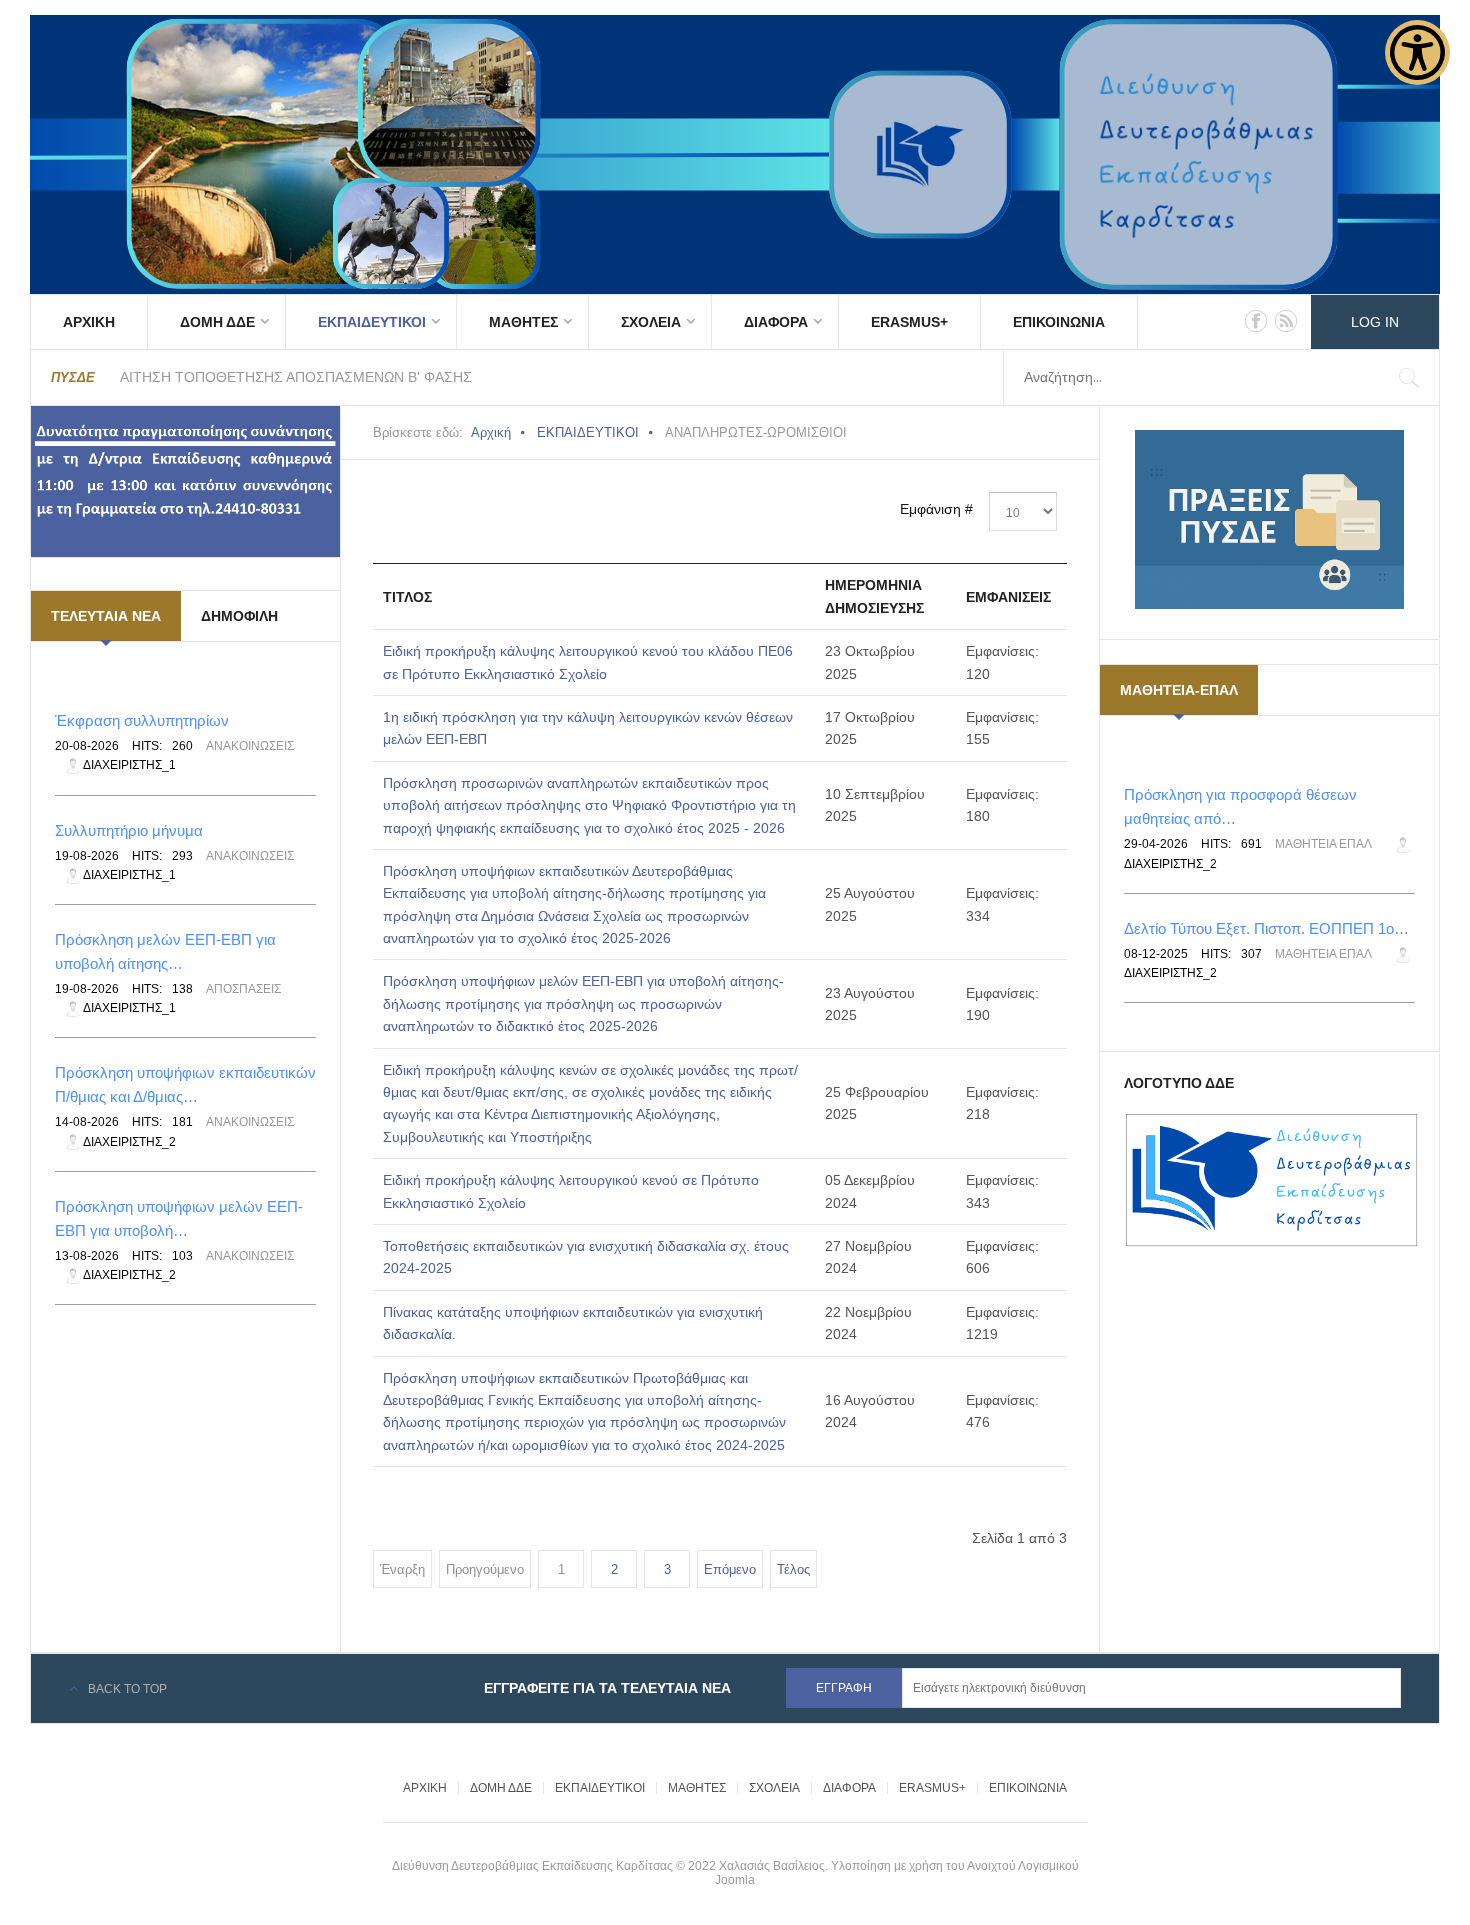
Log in (1375, 322)
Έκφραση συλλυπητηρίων (142, 720)
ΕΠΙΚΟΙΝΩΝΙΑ (1059, 322)
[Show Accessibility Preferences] (1417, 52)
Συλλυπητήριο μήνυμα (129, 830)
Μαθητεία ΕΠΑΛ (1323, 844)
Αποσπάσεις (243, 989)
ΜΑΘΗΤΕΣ (523, 322)
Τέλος (793, 1569)
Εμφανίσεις (1008, 597)
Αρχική (491, 432)
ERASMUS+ (909, 322)
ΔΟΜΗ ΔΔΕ (217, 322)
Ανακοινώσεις (250, 746)
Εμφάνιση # (936, 509)
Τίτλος (407, 597)
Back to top (127, 1689)
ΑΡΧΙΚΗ (89, 322)
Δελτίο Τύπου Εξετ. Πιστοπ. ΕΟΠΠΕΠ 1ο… (1266, 928)
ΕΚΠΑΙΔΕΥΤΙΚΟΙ (372, 322)
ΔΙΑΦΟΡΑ (776, 322)
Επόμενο (730, 1569)
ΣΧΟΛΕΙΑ (651, 322)
